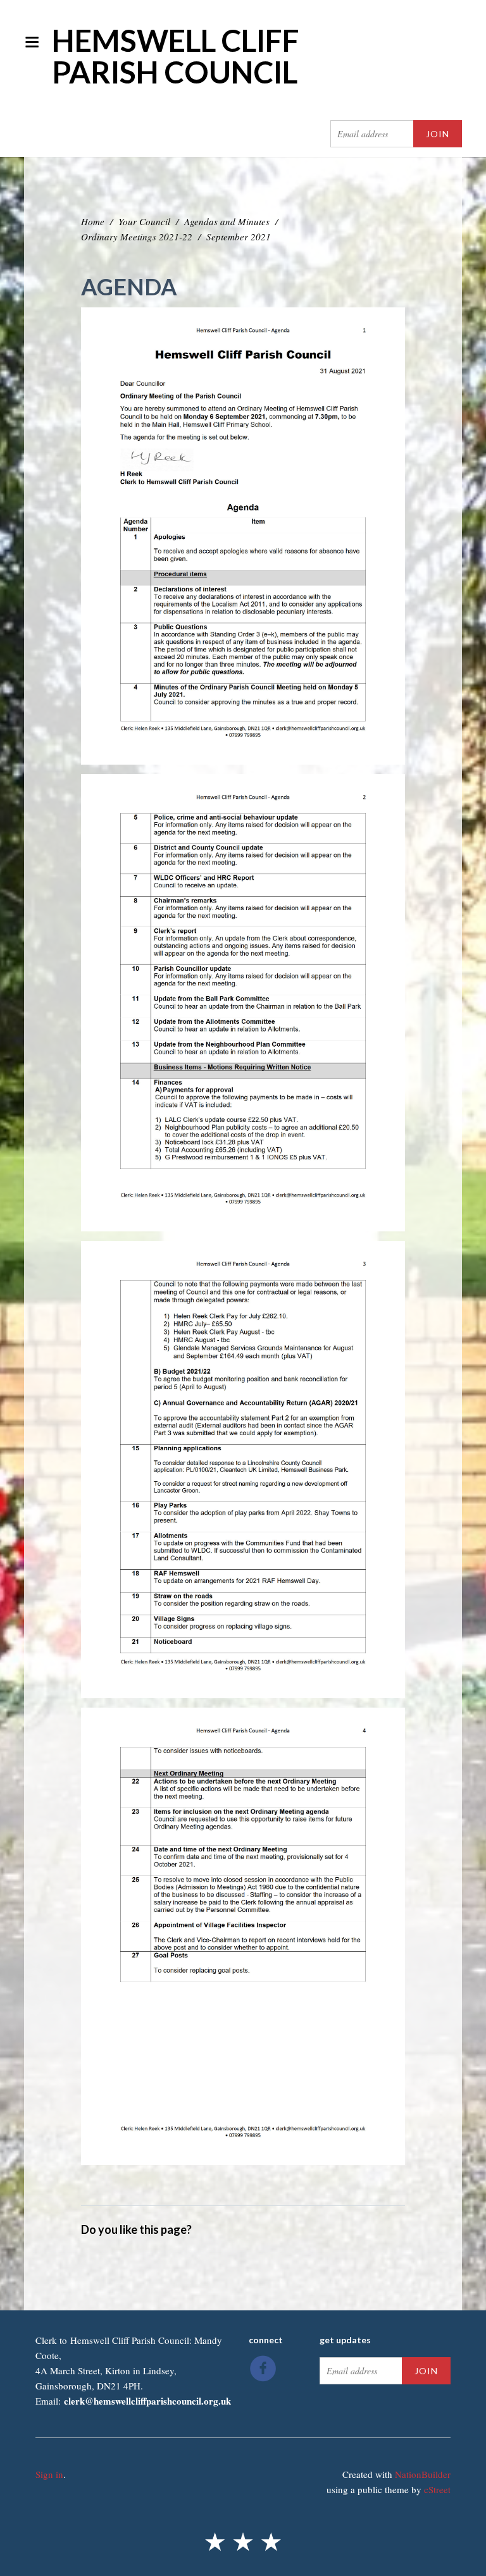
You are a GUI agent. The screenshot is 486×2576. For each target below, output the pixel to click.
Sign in (49, 2474)
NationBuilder (423, 2474)
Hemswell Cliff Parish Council (176, 56)
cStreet (437, 2489)
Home (93, 221)
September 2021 (239, 237)
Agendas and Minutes (227, 221)
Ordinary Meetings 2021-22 (137, 237)
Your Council (144, 221)
